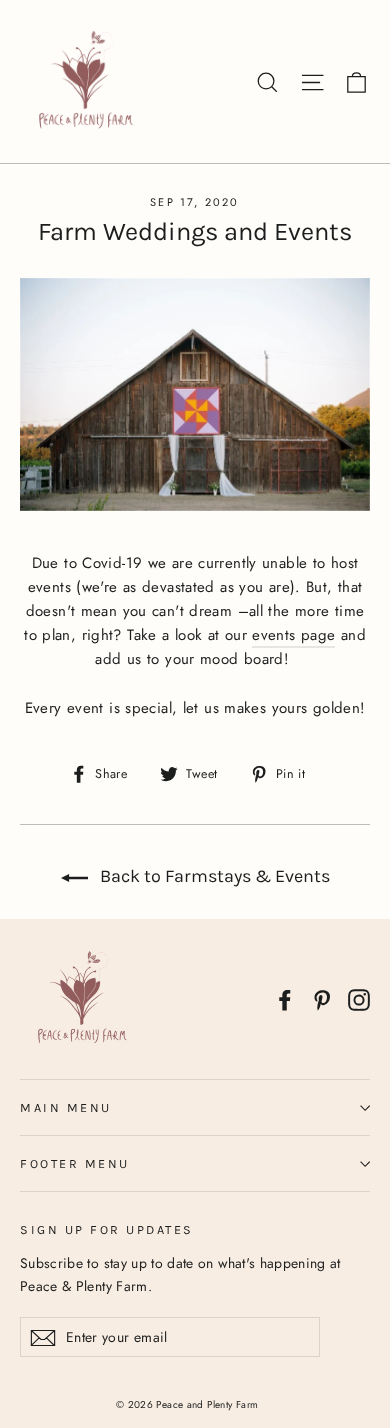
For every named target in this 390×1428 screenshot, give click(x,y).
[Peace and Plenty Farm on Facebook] (285, 999)
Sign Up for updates (107, 1229)
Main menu (66, 1107)
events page (293, 635)
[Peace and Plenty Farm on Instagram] (359, 999)
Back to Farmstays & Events (213, 876)
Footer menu (75, 1163)
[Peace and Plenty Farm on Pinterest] (322, 999)
